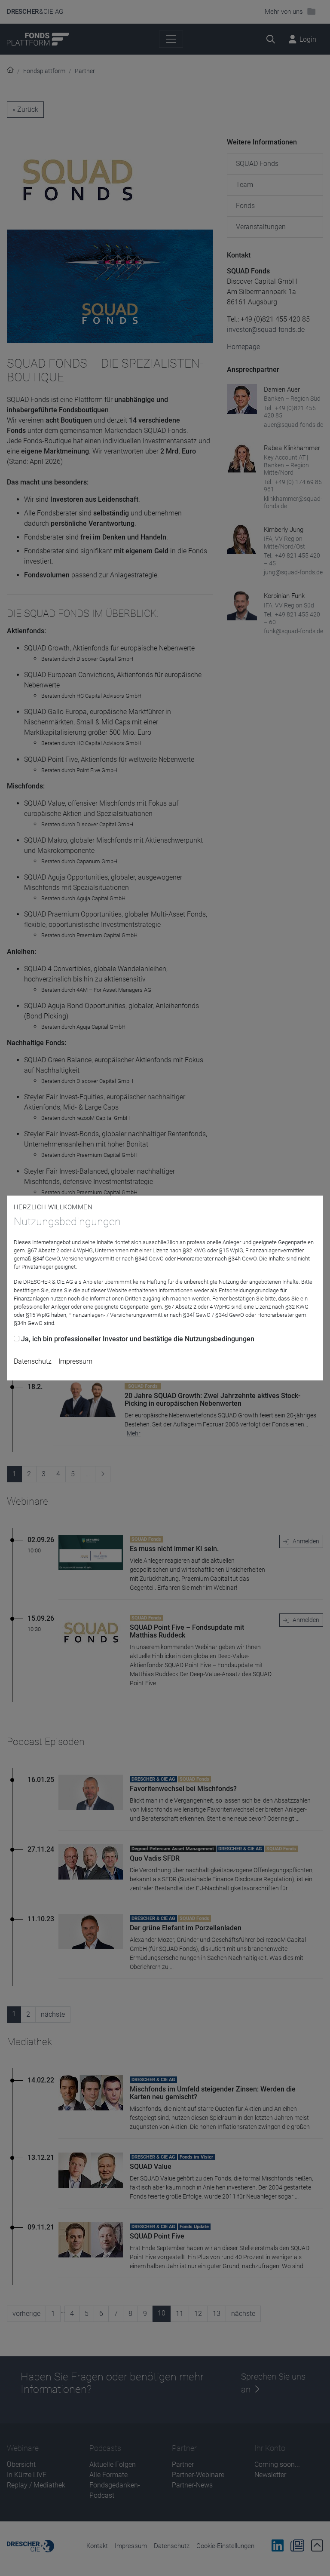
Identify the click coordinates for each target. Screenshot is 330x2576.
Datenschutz (33, 1361)
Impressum (75, 1361)
